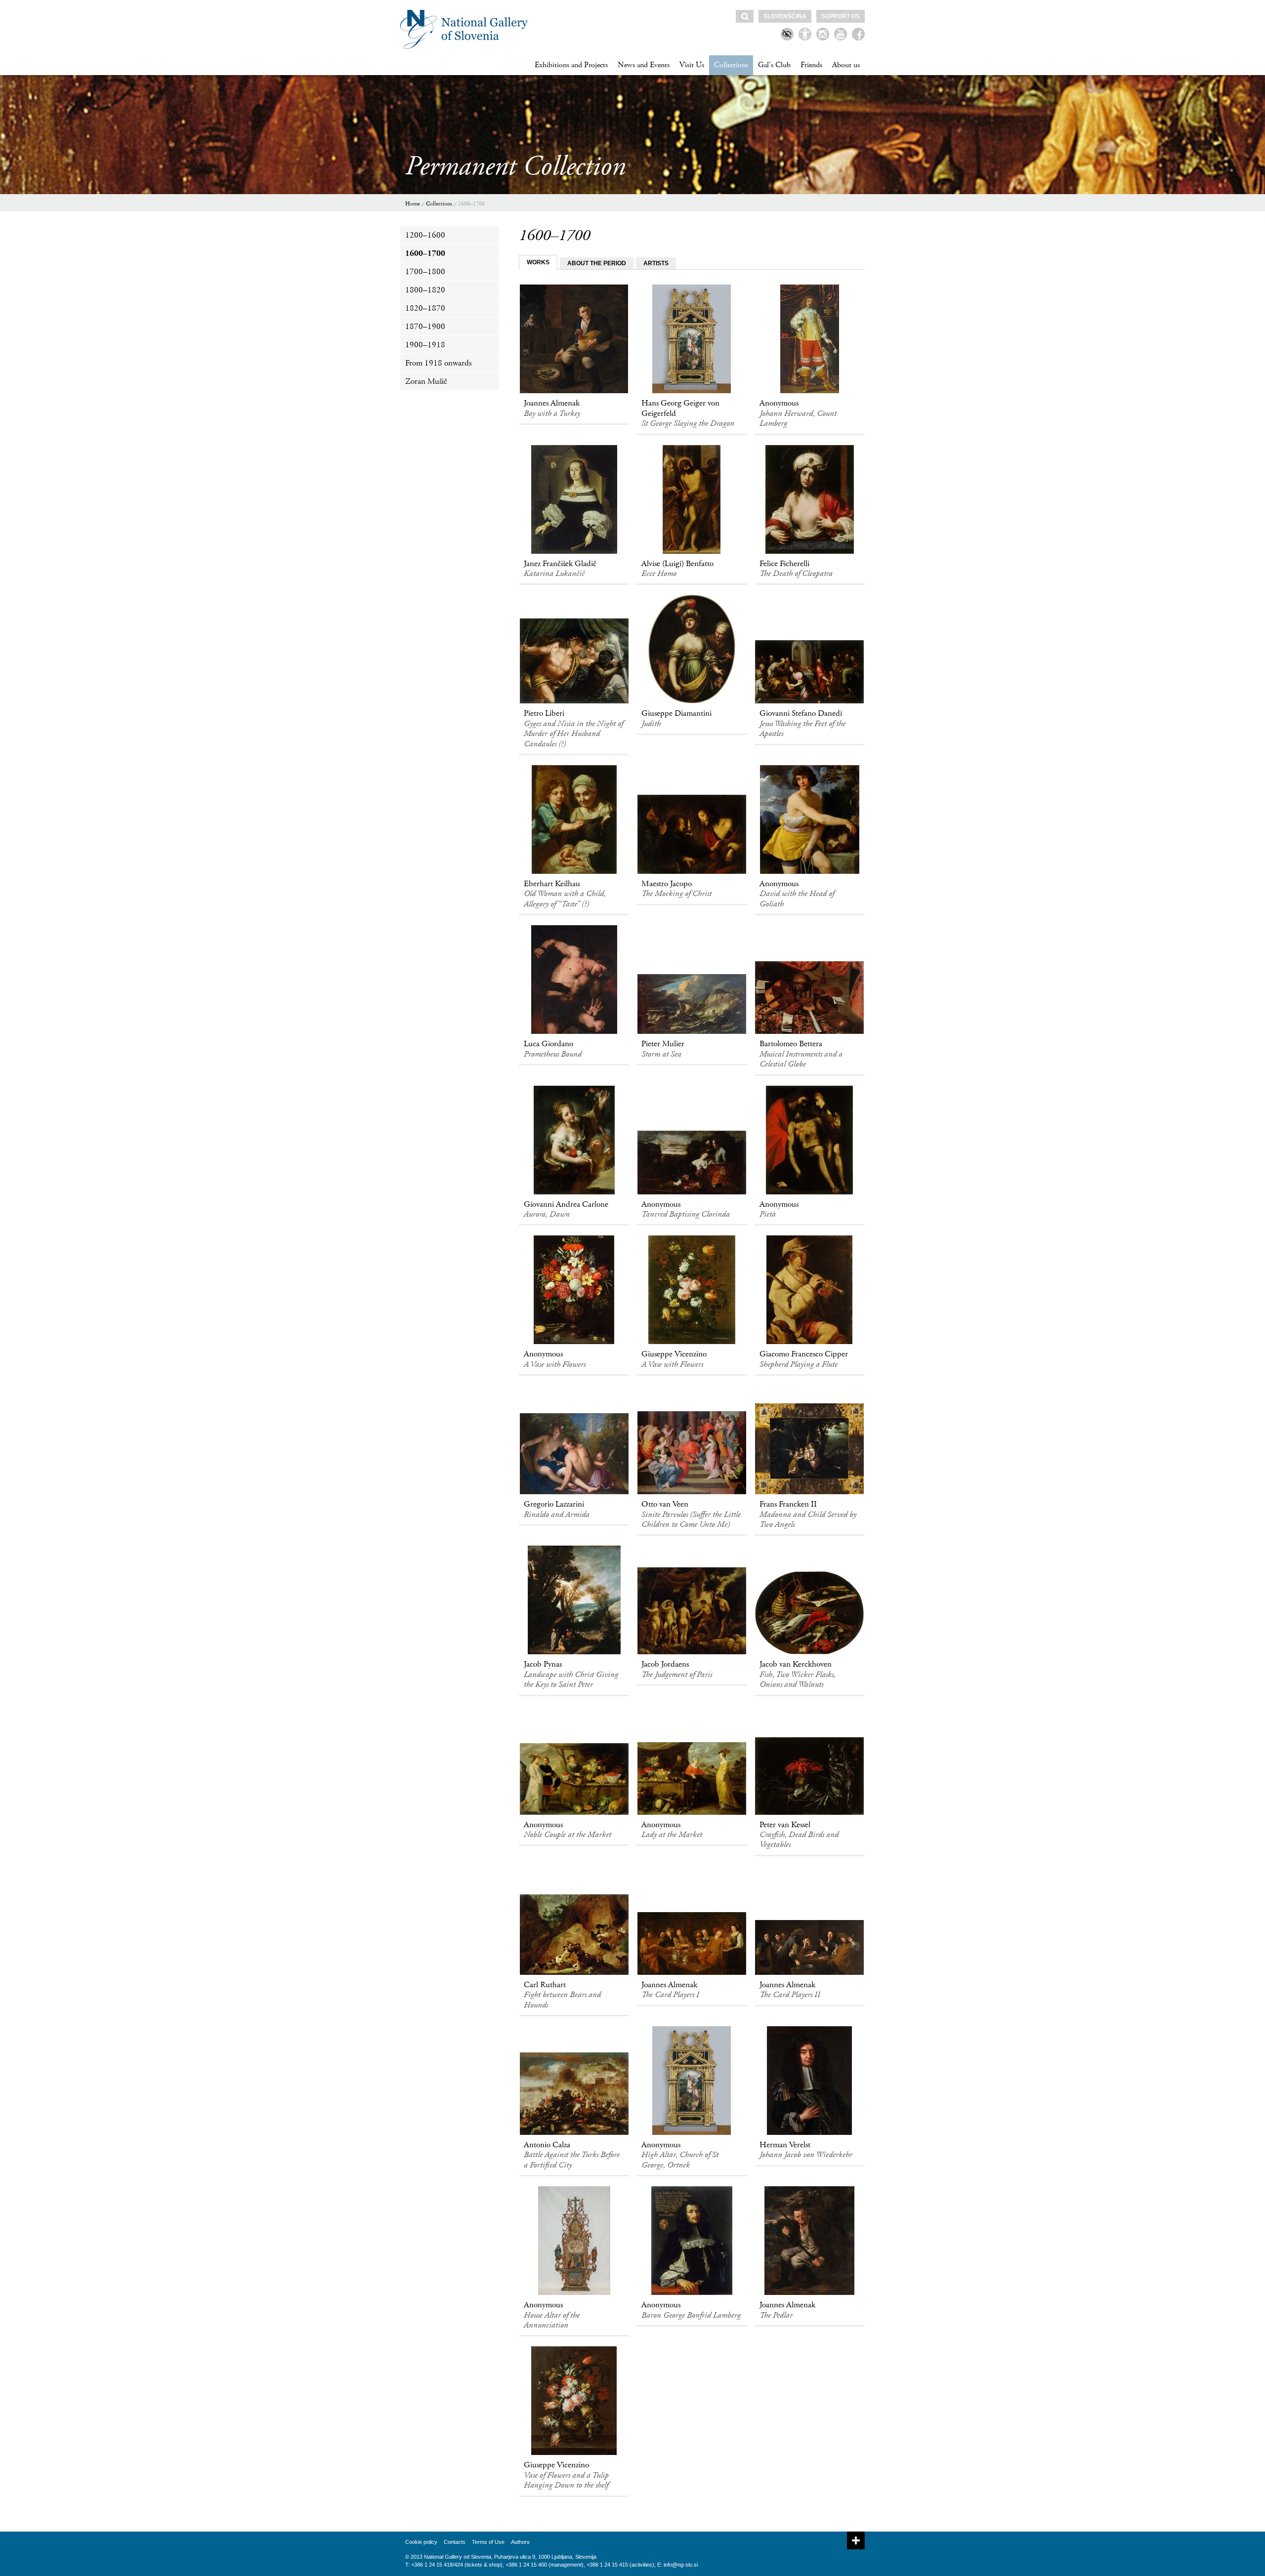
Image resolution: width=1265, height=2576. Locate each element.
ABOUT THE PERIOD (597, 263)
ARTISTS (656, 263)
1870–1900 (425, 327)
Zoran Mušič (426, 381)
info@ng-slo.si (681, 2565)
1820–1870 (425, 308)
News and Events (644, 65)
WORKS (538, 262)
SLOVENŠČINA (785, 16)
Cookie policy (421, 2542)
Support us (841, 16)
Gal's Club (774, 65)
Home (413, 204)
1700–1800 (425, 272)
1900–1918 (425, 345)
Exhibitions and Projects (571, 65)
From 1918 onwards (438, 363)
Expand (856, 2540)
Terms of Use (488, 2542)
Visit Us (692, 65)
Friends (811, 65)
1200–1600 (425, 235)
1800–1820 (425, 290)
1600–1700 (471, 204)
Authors (520, 2542)
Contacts (455, 2542)
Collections (731, 65)
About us (846, 65)
